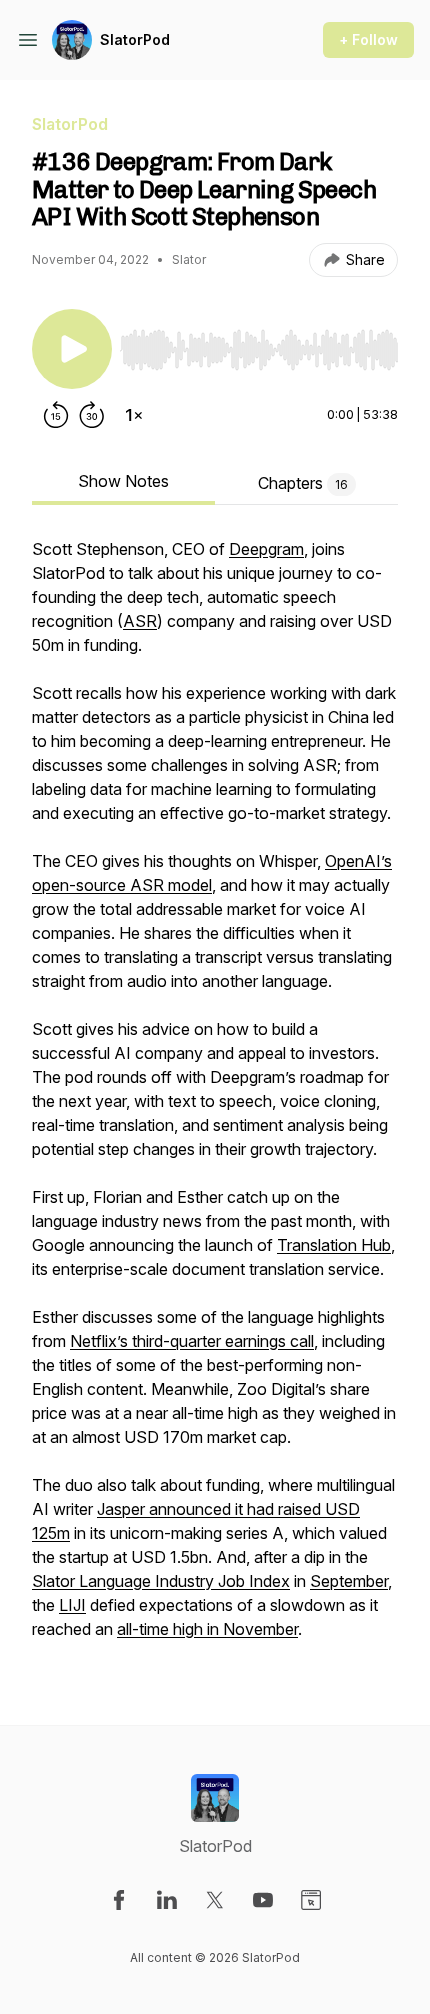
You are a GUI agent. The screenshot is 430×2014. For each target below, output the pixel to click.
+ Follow (368, 39)
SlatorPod (135, 39)
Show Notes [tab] (123, 481)
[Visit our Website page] (311, 1900)
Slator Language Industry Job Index (161, 1581)
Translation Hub (334, 1245)
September (349, 1581)
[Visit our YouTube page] (263, 1900)
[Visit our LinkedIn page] (167, 1900)
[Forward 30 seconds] (92, 415)
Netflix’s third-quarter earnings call (192, 1341)
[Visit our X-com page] (215, 1900)
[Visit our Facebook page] (119, 1900)
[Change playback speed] (134, 415)
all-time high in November (207, 1629)
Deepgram (266, 549)
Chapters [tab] (303, 483)
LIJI (72, 1605)
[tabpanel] (215, 1099)
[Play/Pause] (72, 349)
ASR (140, 621)
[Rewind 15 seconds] (56, 415)
